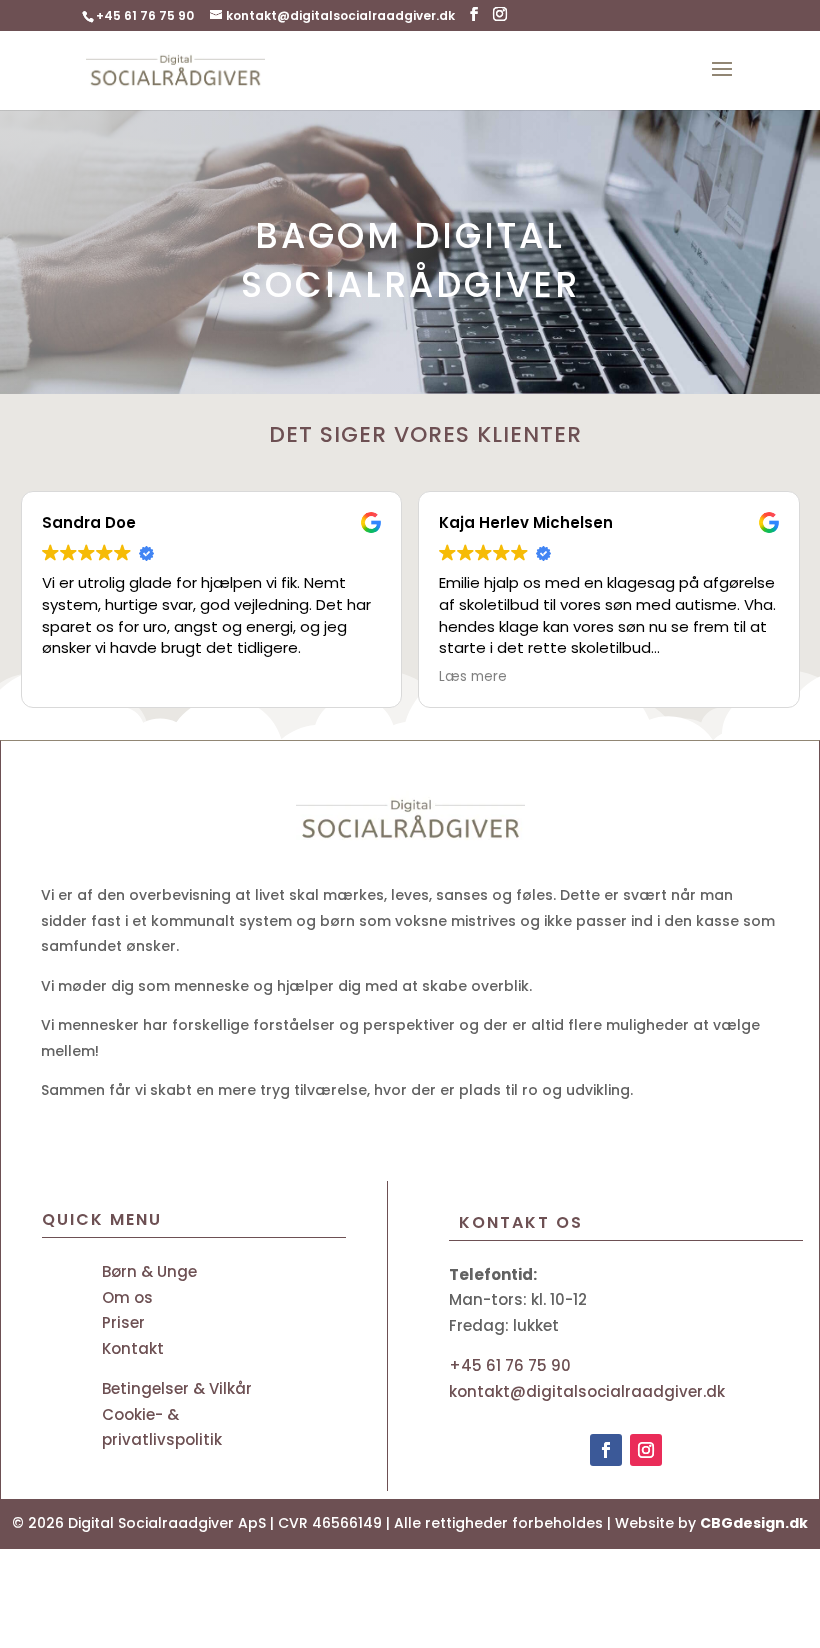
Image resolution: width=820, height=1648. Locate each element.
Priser (123, 1322)
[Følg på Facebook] (732, 370)
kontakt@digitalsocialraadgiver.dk (587, 1391)
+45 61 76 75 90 (145, 15)
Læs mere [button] (473, 677)
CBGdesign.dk (754, 1523)
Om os (127, 1297)
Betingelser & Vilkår (177, 1388)
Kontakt (133, 1348)
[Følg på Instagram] (646, 1450)
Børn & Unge (149, 1271)
